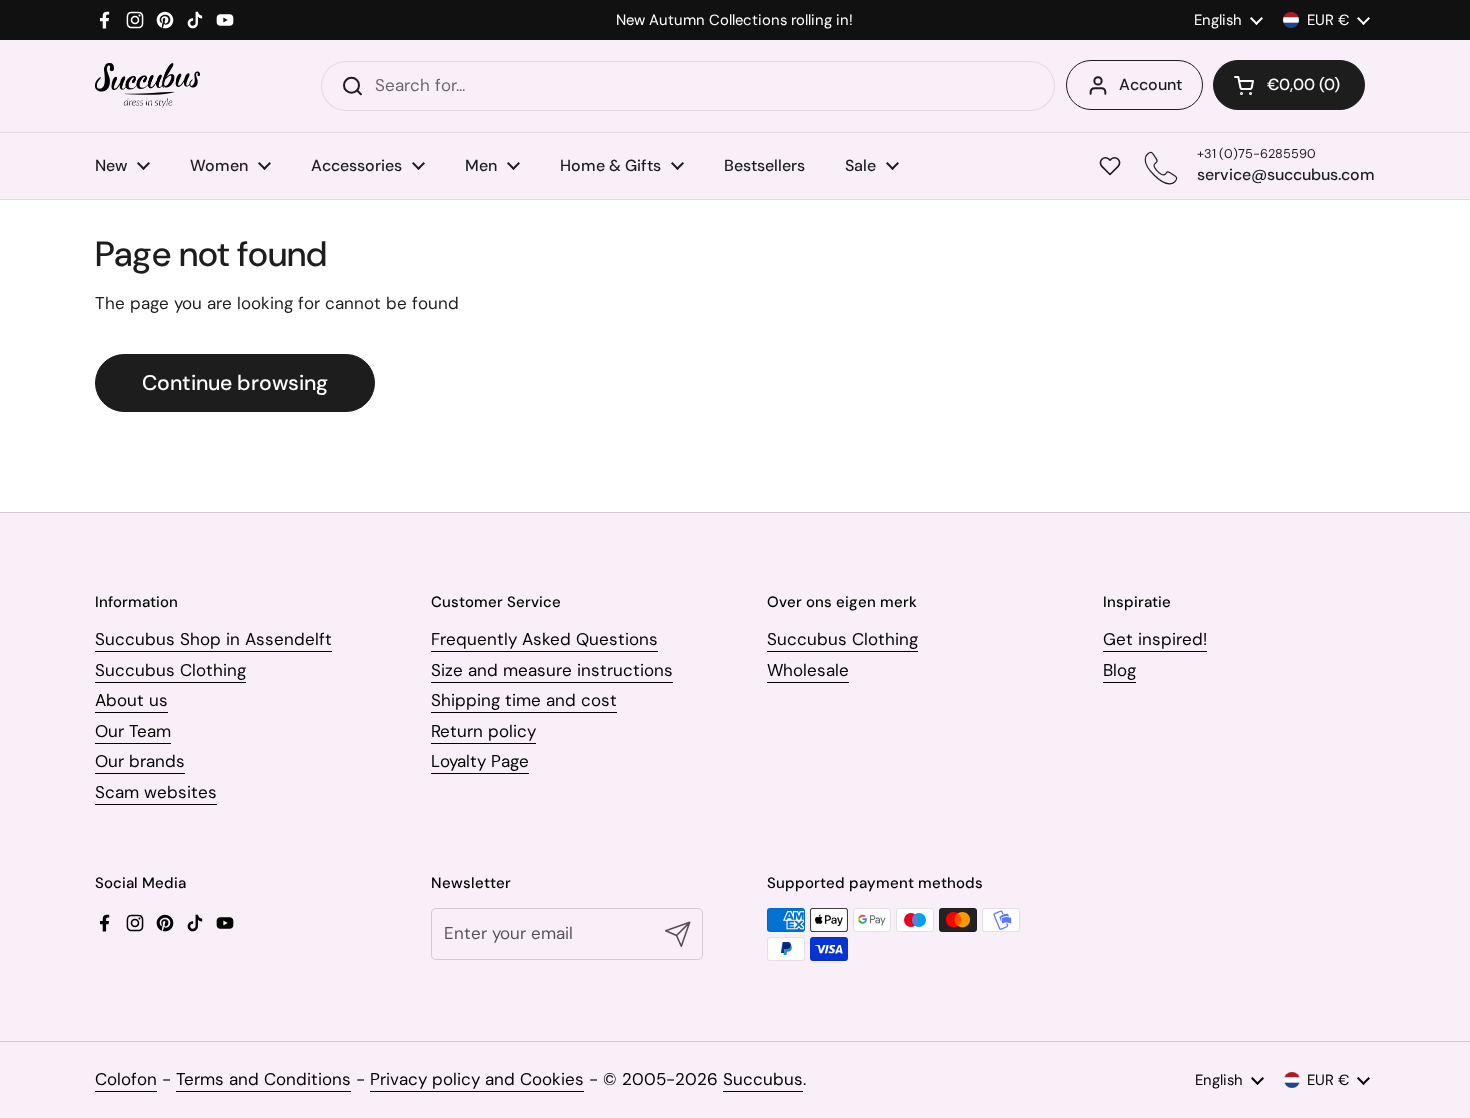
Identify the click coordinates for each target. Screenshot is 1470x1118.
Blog (1119, 670)
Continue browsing (235, 383)
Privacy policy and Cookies (477, 1079)
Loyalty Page (480, 761)
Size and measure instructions (552, 670)
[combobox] (688, 86)
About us (131, 700)
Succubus (763, 1079)
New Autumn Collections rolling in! (734, 20)
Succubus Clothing (170, 670)
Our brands (140, 761)
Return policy (483, 731)
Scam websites (156, 792)
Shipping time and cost (524, 700)
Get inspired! (1155, 639)
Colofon (126, 1079)
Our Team (133, 731)
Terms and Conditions (263, 1079)
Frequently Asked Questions (544, 639)
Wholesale (808, 670)
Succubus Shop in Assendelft (213, 639)
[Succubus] (147, 85)
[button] (1289, 85)
